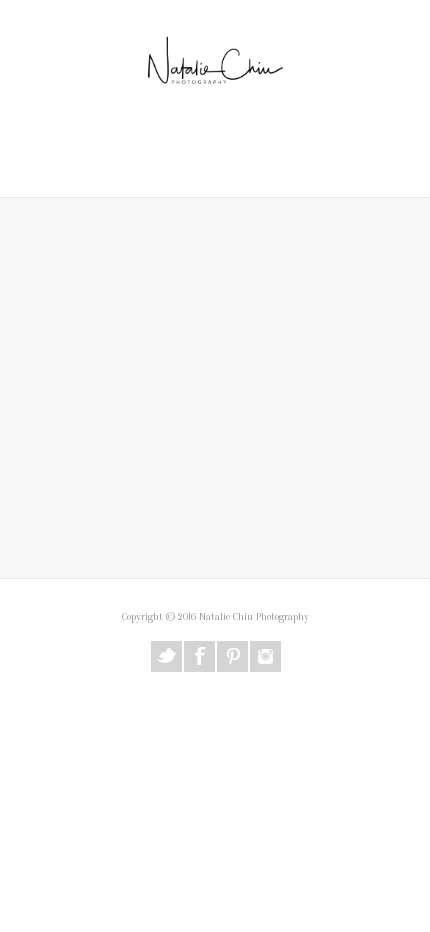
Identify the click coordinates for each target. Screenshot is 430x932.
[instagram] (265, 656)
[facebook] (199, 656)
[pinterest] (232, 656)
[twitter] (166, 656)
